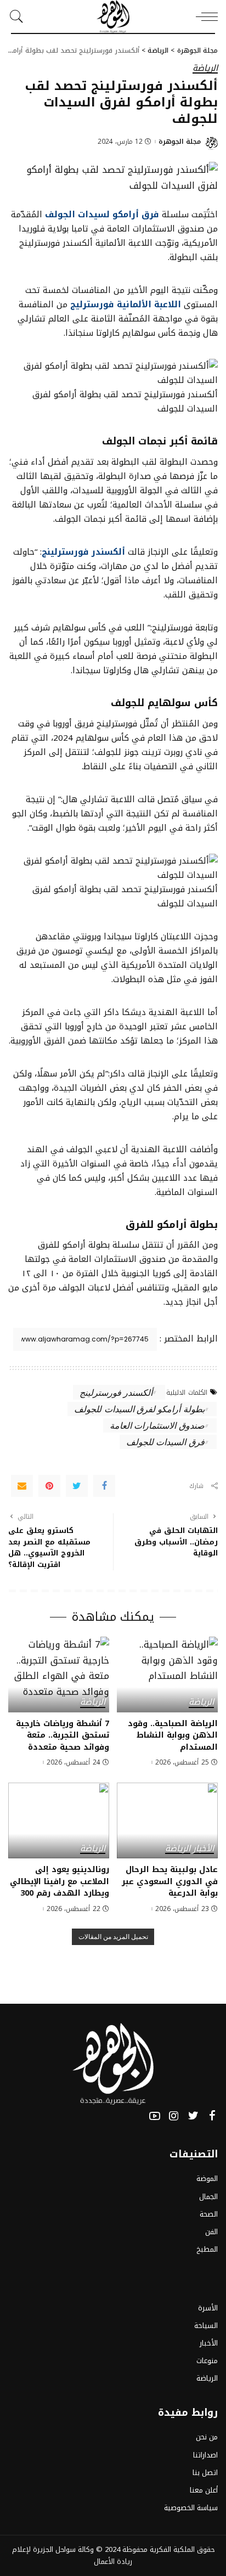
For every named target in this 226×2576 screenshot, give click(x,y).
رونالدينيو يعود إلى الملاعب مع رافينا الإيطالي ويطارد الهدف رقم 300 (60, 1881)
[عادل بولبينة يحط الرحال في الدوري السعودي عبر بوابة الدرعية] (167, 1820)
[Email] (22, 1486)
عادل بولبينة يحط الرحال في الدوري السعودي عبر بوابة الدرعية (170, 1881)
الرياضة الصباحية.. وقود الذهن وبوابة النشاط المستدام (173, 1735)
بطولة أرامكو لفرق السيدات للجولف (139, 1409)
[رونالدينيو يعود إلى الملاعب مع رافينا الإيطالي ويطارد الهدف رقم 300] (59, 1820)
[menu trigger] (204, 16)
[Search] (19, 16)
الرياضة (205, 69)
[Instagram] (174, 2116)
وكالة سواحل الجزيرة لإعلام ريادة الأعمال (72, 2555)
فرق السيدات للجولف (165, 1442)
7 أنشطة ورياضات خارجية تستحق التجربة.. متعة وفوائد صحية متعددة (63, 1735)
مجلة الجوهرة (180, 142)
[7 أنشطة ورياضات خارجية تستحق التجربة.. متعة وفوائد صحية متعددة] (59, 1675)
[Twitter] (77, 1486)
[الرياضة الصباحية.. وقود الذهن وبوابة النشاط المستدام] (167, 1675)
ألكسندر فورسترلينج (116, 1392)
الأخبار (204, 1849)
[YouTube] (155, 2116)
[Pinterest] (49, 1486)
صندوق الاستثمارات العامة (157, 1425)
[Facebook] (104, 1486)
